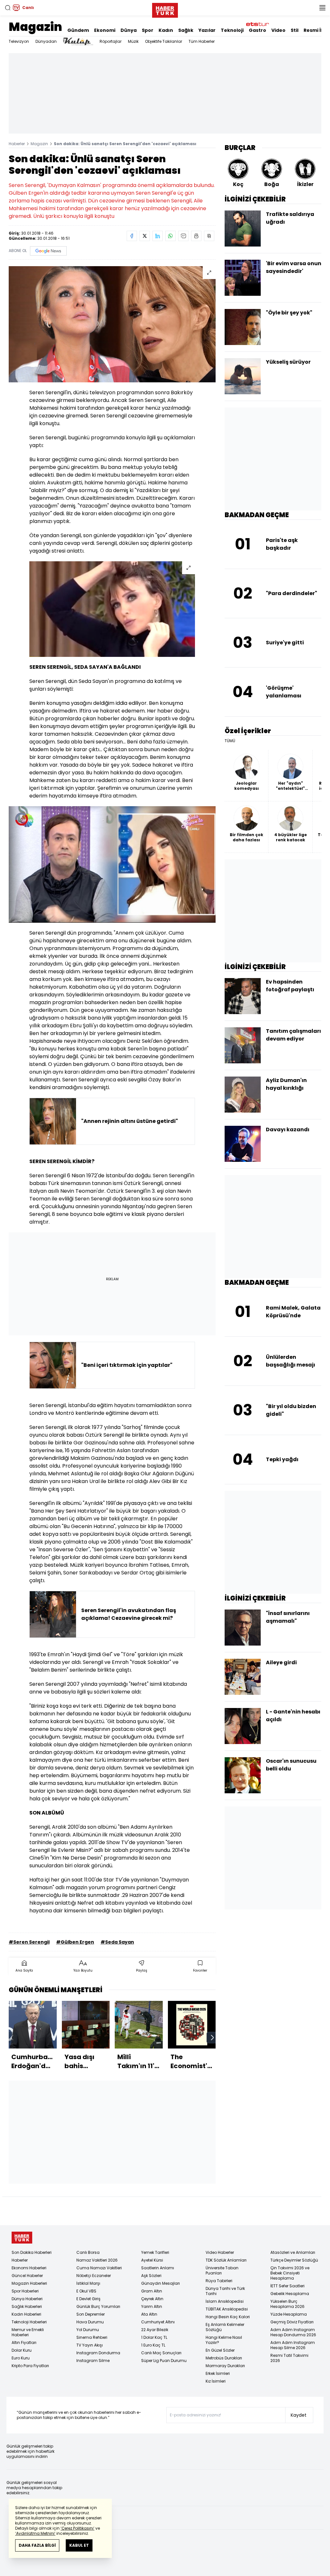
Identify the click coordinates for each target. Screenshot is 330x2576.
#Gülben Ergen (75, 1942)
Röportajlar (111, 41)
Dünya (129, 30)
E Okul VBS (86, 2291)
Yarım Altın (152, 2306)
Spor (148, 30)
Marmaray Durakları (225, 2366)
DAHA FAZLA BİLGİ (37, 2545)
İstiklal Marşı (88, 2283)
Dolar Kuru (22, 2350)
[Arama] (8, 8)
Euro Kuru (21, 2358)
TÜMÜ (230, 741)
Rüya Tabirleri (219, 2281)
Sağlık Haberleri (27, 2306)
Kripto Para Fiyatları (30, 2366)
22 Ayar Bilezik (155, 2330)
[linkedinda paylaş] (158, 236)
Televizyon (19, 41)
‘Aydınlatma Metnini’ (35, 2533)
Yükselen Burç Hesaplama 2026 (287, 2304)
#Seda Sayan (117, 1942)
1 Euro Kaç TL (153, 2345)
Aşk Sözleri (151, 2276)
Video (278, 30)
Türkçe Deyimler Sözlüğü (294, 2260)
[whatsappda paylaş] (170, 236)
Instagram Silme (93, 2361)
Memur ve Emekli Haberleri (28, 2332)
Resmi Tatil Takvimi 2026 (289, 2358)
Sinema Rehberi (92, 2337)
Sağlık (186, 30)
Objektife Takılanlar (164, 41)
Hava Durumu (90, 2322)
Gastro (257, 30)
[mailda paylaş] (183, 236)
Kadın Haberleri (26, 2314)
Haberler (17, 144)
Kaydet (299, 2415)
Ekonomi (105, 30)
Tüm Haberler (202, 41)
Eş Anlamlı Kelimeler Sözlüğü (225, 2327)
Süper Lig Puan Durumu (164, 2361)
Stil (295, 30)
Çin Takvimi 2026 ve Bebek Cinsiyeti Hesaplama (290, 2273)
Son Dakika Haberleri (32, 2252)
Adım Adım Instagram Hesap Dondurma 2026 (293, 2332)
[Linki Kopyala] (209, 236)
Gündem (78, 30)
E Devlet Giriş (88, 2299)
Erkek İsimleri (218, 2373)
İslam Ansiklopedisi (225, 2301)
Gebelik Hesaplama (290, 2294)
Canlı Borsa (88, 2252)
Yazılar (207, 30)
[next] (212, 2038)
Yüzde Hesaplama (289, 2314)
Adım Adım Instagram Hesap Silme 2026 (293, 2345)
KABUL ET (79, 2545)
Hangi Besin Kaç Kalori (228, 2317)
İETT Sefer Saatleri (287, 2286)
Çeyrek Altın (152, 2299)
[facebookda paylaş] (132, 236)
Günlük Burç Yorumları (98, 2306)
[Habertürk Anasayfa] (165, 9)
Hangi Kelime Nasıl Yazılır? (224, 2340)
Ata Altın (149, 2314)
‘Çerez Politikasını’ (78, 2528)
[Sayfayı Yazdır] (196, 236)
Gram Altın (152, 2291)
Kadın (166, 30)
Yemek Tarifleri (155, 2252)
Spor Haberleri (25, 2291)
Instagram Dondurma (98, 2353)
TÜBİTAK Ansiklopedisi (227, 2309)
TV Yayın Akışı (90, 2345)
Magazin (35, 27)
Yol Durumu (88, 2330)
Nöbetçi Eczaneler (94, 2276)
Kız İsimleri (216, 2381)
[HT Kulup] (78, 42)
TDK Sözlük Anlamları (226, 2260)
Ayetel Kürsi (152, 2260)
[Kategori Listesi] (322, 8)
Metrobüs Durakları (224, 2358)
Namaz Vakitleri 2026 (97, 2260)
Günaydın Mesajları (160, 2283)
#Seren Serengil (29, 1942)
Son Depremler (91, 2314)
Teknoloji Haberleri (29, 2322)
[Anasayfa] (22, 2238)
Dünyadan (46, 41)
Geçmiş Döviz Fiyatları (292, 2322)
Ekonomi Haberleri (29, 2268)
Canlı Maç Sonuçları (161, 2353)
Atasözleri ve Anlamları (293, 2252)
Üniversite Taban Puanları (222, 2270)
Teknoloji (232, 30)
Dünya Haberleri (27, 2299)
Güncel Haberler (27, 2276)
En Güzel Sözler (220, 2350)
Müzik (133, 41)
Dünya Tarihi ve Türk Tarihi (225, 2291)
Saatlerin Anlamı (158, 2268)
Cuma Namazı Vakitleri (99, 2268)
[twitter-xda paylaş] (145, 236)
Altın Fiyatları (24, 2343)
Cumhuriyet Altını (158, 2322)
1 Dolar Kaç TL (154, 2337)
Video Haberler (220, 2252)
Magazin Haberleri (29, 2283)
